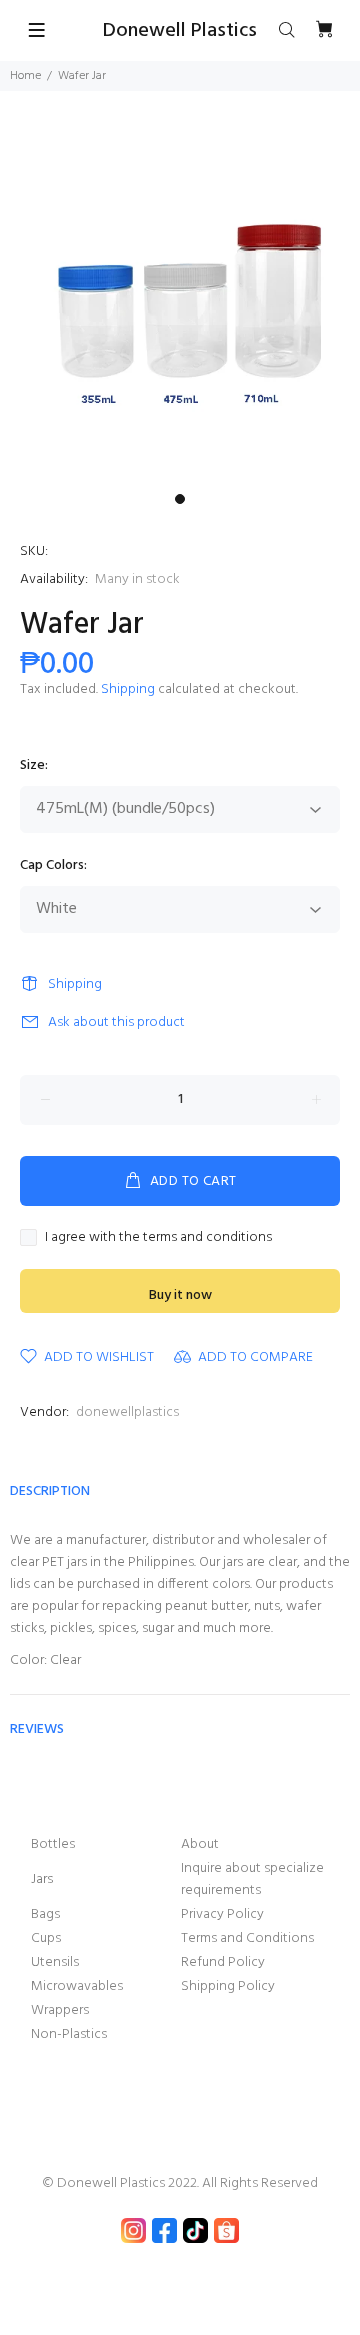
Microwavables (77, 1986)
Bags (45, 1914)
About (200, 1844)
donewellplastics (127, 1412)
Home (25, 76)
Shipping (128, 689)
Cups (46, 1938)
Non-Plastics (69, 2034)
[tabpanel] (180, 304)
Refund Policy (223, 1962)
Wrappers (60, 2010)
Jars (42, 1879)
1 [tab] (180, 499)
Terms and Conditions (247, 1938)
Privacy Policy (222, 1914)
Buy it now (180, 1295)
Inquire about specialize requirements (252, 1879)
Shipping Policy (228, 1986)
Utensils (55, 1962)
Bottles (53, 1844)
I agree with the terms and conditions (158, 1238)
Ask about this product (116, 1022)
